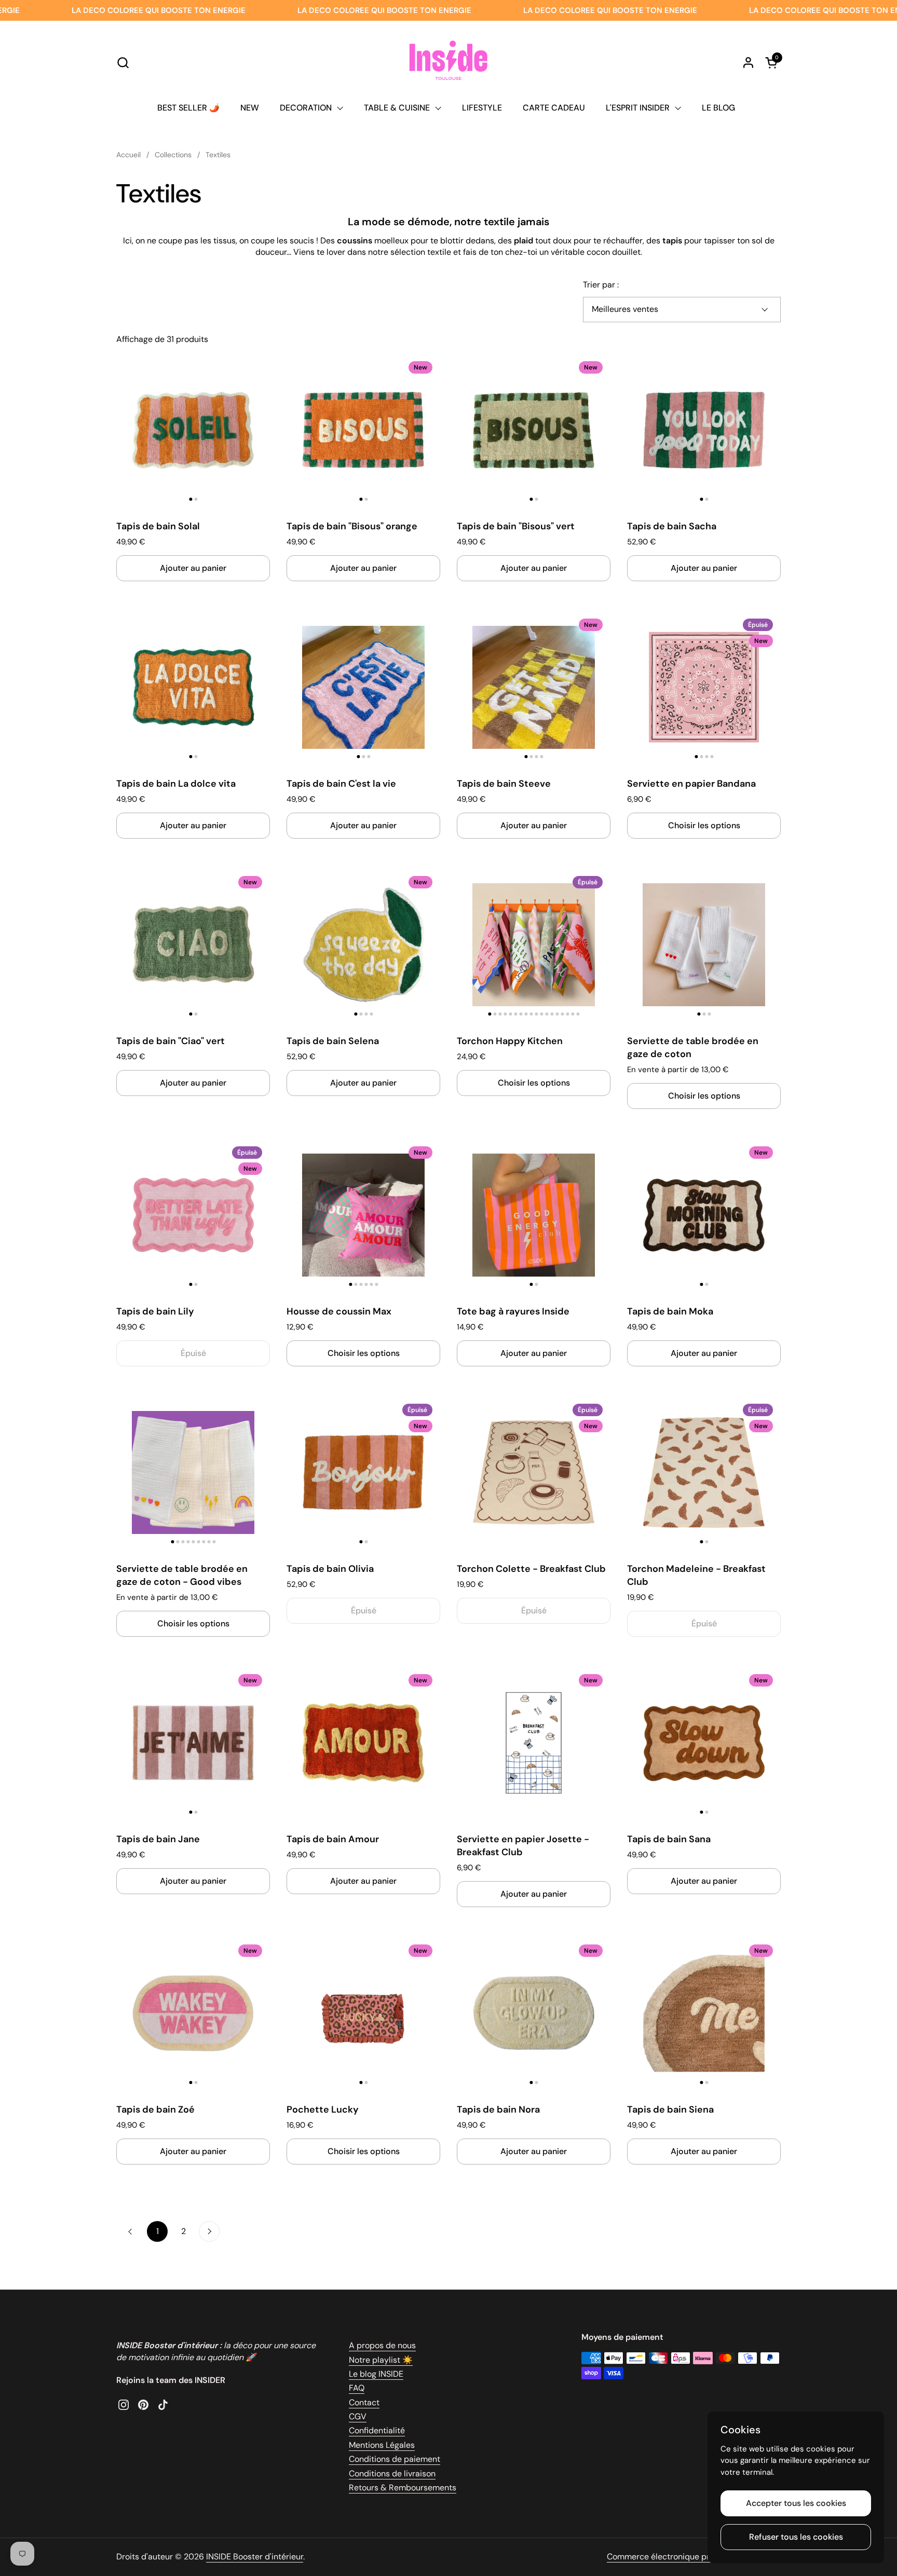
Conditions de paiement (395, 2459)
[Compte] (748, 63)
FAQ (357, 2388)
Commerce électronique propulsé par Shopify (694, 2557)
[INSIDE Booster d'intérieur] (448, 62)
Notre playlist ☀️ (381, 2360)
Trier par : (601, 285)
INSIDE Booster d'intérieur (255, 2557)
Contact (364, 2402)
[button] (123, 63)
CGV (358, 2416)
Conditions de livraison (392, 2474)
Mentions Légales (382, 2445)
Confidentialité (377, 2430)
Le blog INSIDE (376, 2374)
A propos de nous (382, 2345)
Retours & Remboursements (403, 2488)
